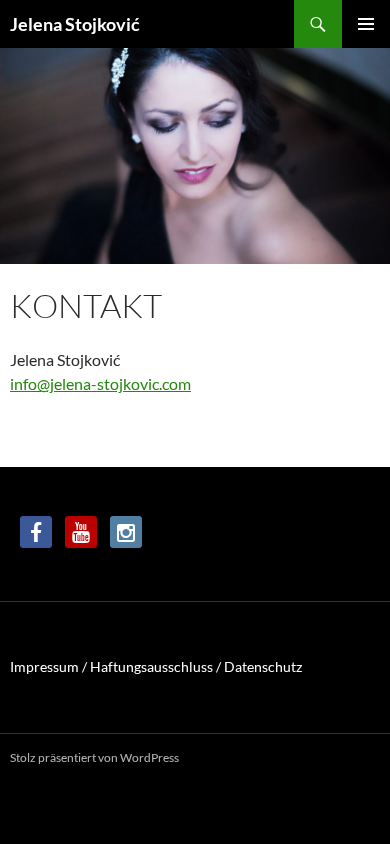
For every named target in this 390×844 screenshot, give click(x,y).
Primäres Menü (366, 24)
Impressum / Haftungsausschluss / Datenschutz (156, 666)
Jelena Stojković (75, 24)
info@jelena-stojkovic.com (100, 383)
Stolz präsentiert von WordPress (94, 757)
